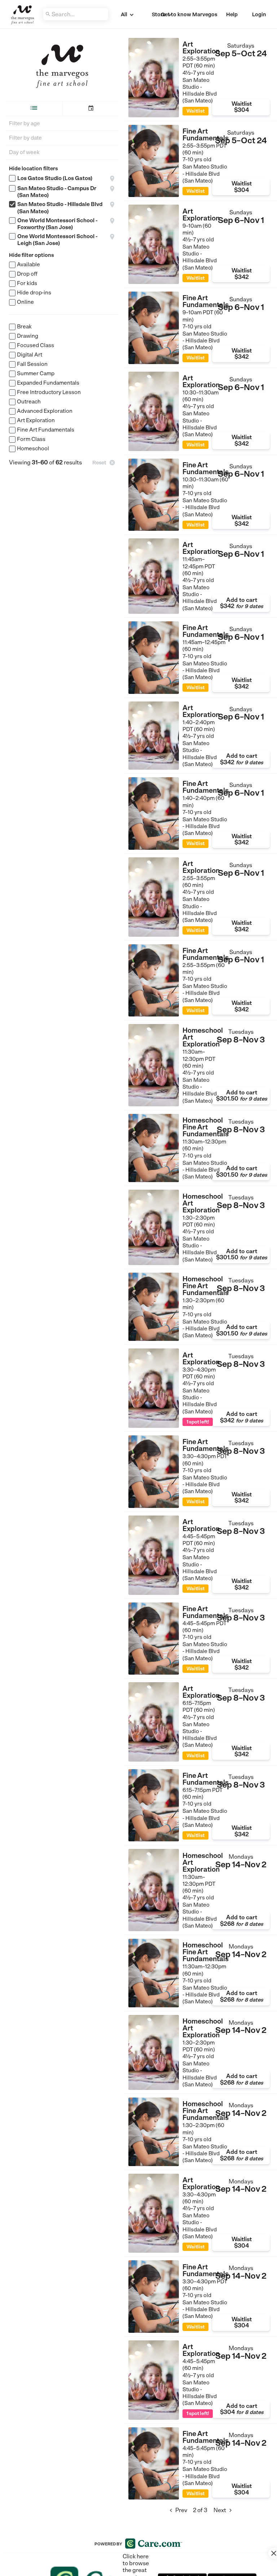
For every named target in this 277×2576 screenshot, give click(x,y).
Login (259, 14)
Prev (177, 2510)
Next (224, 2510)
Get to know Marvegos (189, 14)
